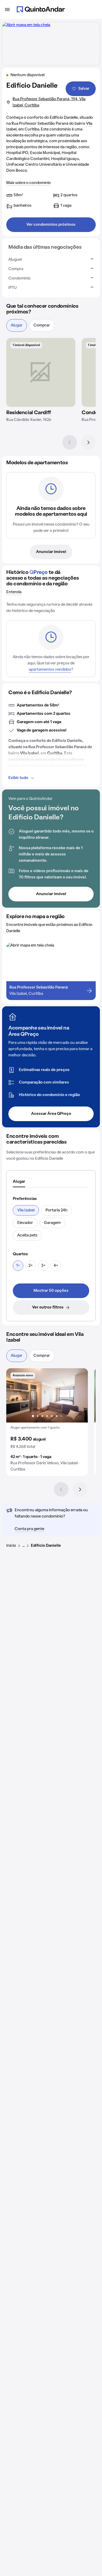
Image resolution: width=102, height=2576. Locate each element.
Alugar (17, 325)
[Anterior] (70, 442)
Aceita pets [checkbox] (27, 1235)
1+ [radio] (18, 1266)
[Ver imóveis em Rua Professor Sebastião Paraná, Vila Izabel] (26, 25)
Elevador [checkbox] (25, 1223)
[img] (41, 372)
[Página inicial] (41, 9)
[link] (51, 1291)
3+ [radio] (43, 1266)
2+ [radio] (31, 1266)
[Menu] (7, 9)
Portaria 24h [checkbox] (56, 1210)
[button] (47, 1422)
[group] (47, 1422)
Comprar (42, 325)
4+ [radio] (56, 1266)
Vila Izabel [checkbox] (26, 1210)
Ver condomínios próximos (51, 225)
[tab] (19, 1182)
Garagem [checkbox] (52, 1223)
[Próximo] (88, 442)
